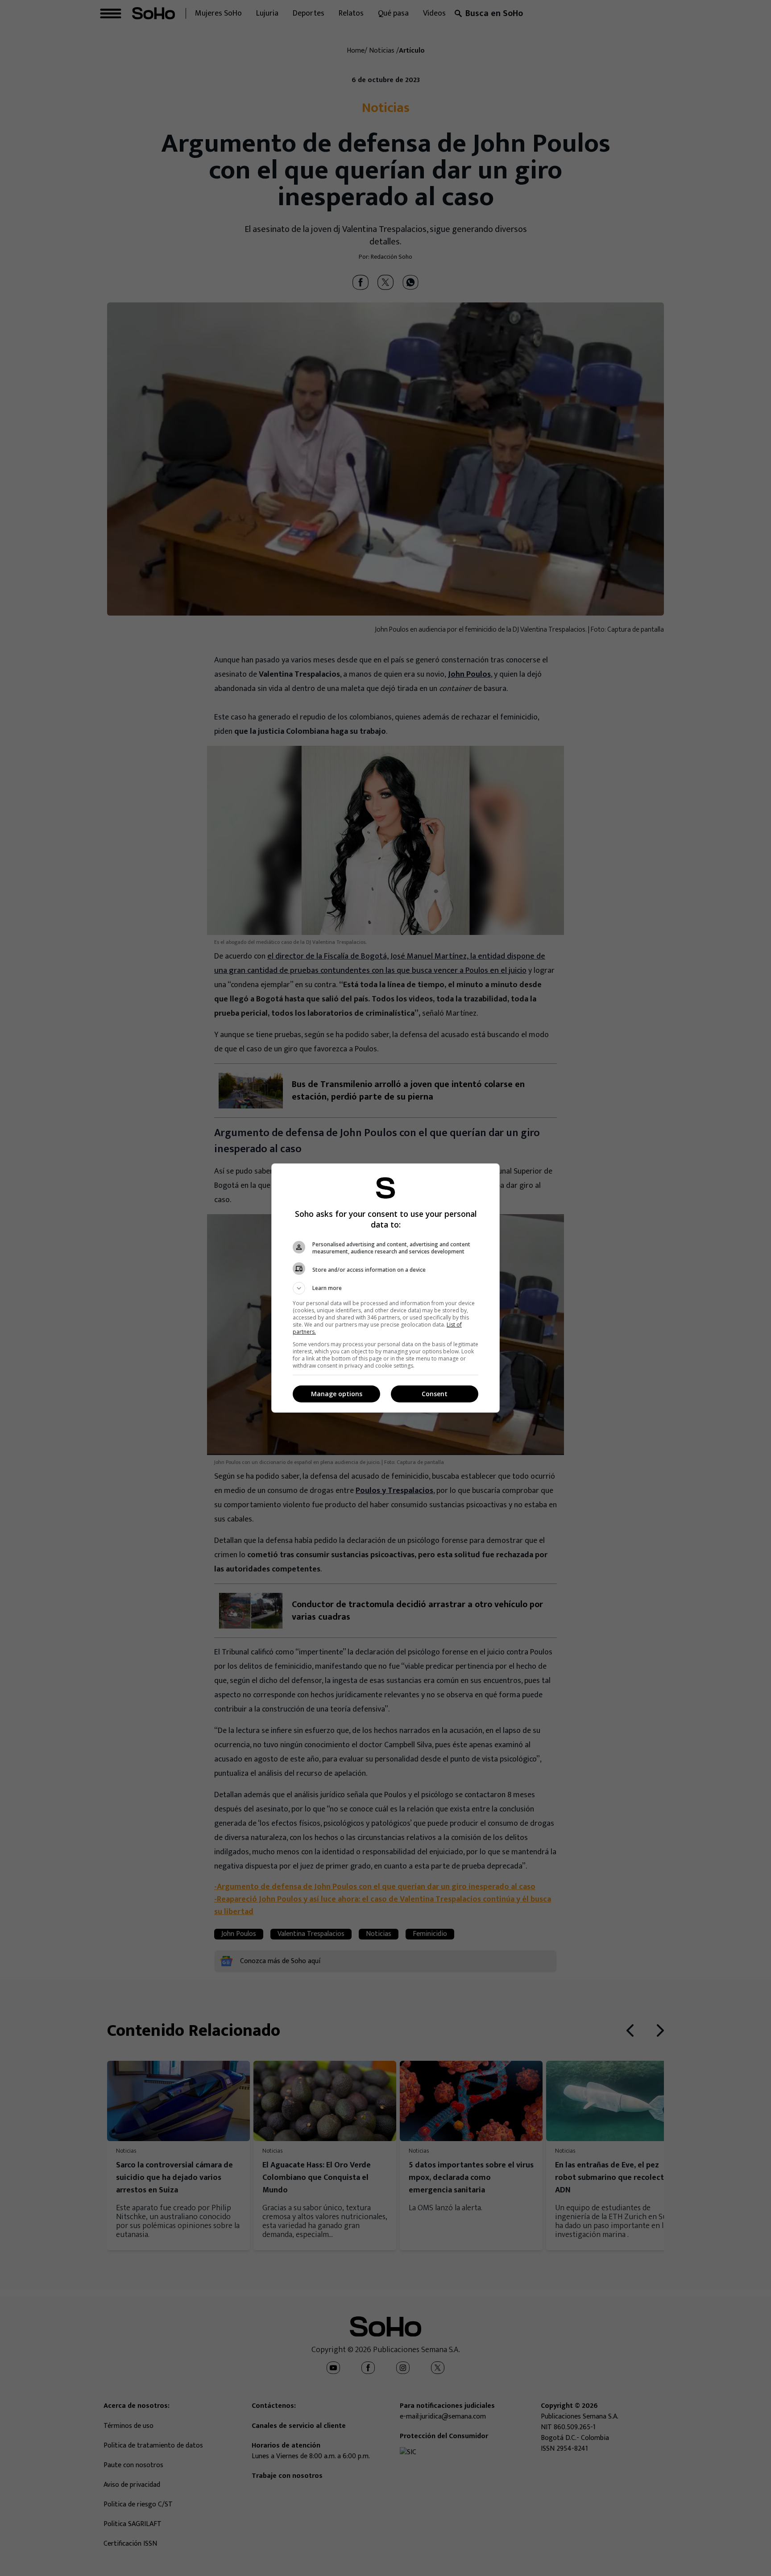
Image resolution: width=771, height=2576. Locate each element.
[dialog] (385, 1288)
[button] (385, 1288)
